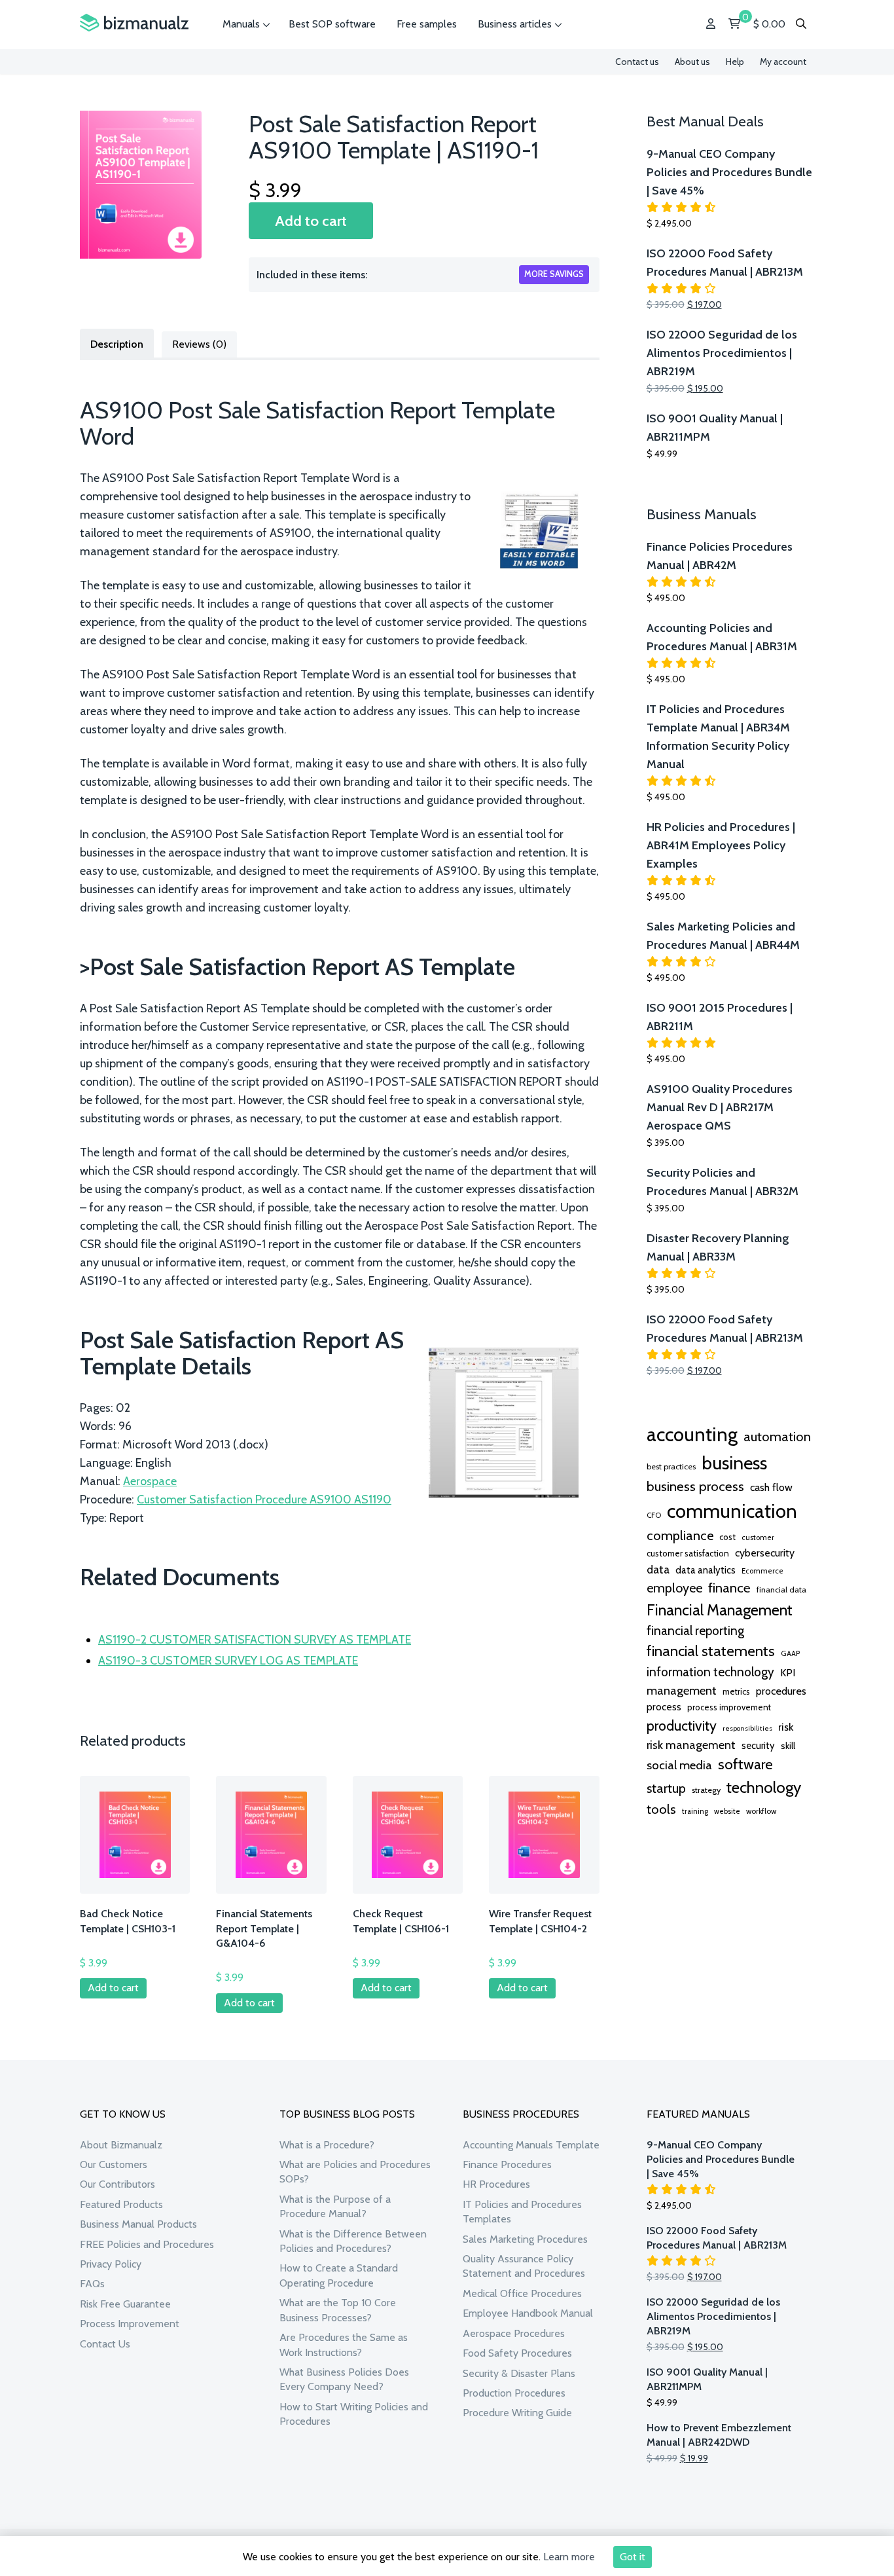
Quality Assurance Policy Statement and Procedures (524, 2266)
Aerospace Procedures (514, 2333)
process (664, 1707)
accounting (692, 1434)
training (695, 1811)
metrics (736, 1692)
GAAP (790, 1653)
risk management (691, 1745)
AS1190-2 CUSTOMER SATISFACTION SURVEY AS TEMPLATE (255, 1640)
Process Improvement (130, 2324)
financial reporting (695, 1630)
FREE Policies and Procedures (147, 2244)
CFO (654, 1515)
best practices (671, 1466)
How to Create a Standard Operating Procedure (339, 2275)
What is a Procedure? (327, 2145)
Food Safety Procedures (517, 2353)
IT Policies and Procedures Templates (522, 2212)
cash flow (771, 1487)
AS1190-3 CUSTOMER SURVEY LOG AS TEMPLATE (228, 1661)
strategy (706, 1790)
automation (777, 1437)
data (658, 1569)
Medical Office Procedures (522, 2293)
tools (661, 1809)
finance (729, 1588)
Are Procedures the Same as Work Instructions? (344, 2345)
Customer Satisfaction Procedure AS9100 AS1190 (264, 1500)
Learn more (569, 2557)
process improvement (729, 1707)
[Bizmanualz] (134, 23)
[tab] (117, 343)
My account (783, 62)
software (745, 1764)
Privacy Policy (111, 2264)
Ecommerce (762, 1571)
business (734, 1463)
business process (695, 1486)
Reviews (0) (199, 344)
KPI (788, 1673)
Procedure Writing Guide (517, 2413)
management (682, 1690)
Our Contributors (117, 2184)
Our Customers (114, 2164)
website (727, 1811)
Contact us (637, 62)
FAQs (92, 2284)
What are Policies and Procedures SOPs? (355, 2172)
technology (764, 1787)
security (758, 1746)
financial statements (711, 1651)
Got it (633, 2557)
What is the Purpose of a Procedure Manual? (335, 2206)
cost (727, 1537)
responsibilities (747, 1728)
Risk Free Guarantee (125, 2304)
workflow (761, 1811)
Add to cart (311, 221)
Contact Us (105, 2344)
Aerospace (150, 1481)
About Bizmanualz (121, 2145)
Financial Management (720, 1610)
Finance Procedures (507, 2164)
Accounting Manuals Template (531, 2145)
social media (679, 1765)
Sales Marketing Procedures (525, 2239)
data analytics (706, 1570)
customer (758, 1537)
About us (692, 62)
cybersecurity (765, 1553)
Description (117, 344)
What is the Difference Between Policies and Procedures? (353, 2241)
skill (788, 1746)
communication (732, 1511)
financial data (781, 1590)
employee (674, 1588)
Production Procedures (514, 2393)
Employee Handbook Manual (528, 2313)
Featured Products (121, 2204)
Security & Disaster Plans (519, 2373)
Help (735, 62)
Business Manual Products (138, 2224)
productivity (682, 1725)
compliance (680, 1536)
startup (666, 1788)
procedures (781, 1691)
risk (786, 1727)
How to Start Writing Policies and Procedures (354, 2414)
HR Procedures (496, 2184)
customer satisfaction (688, 1553)
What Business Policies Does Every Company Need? (344, 2379)
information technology (710, 1672)
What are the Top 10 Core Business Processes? (338, 2310)
